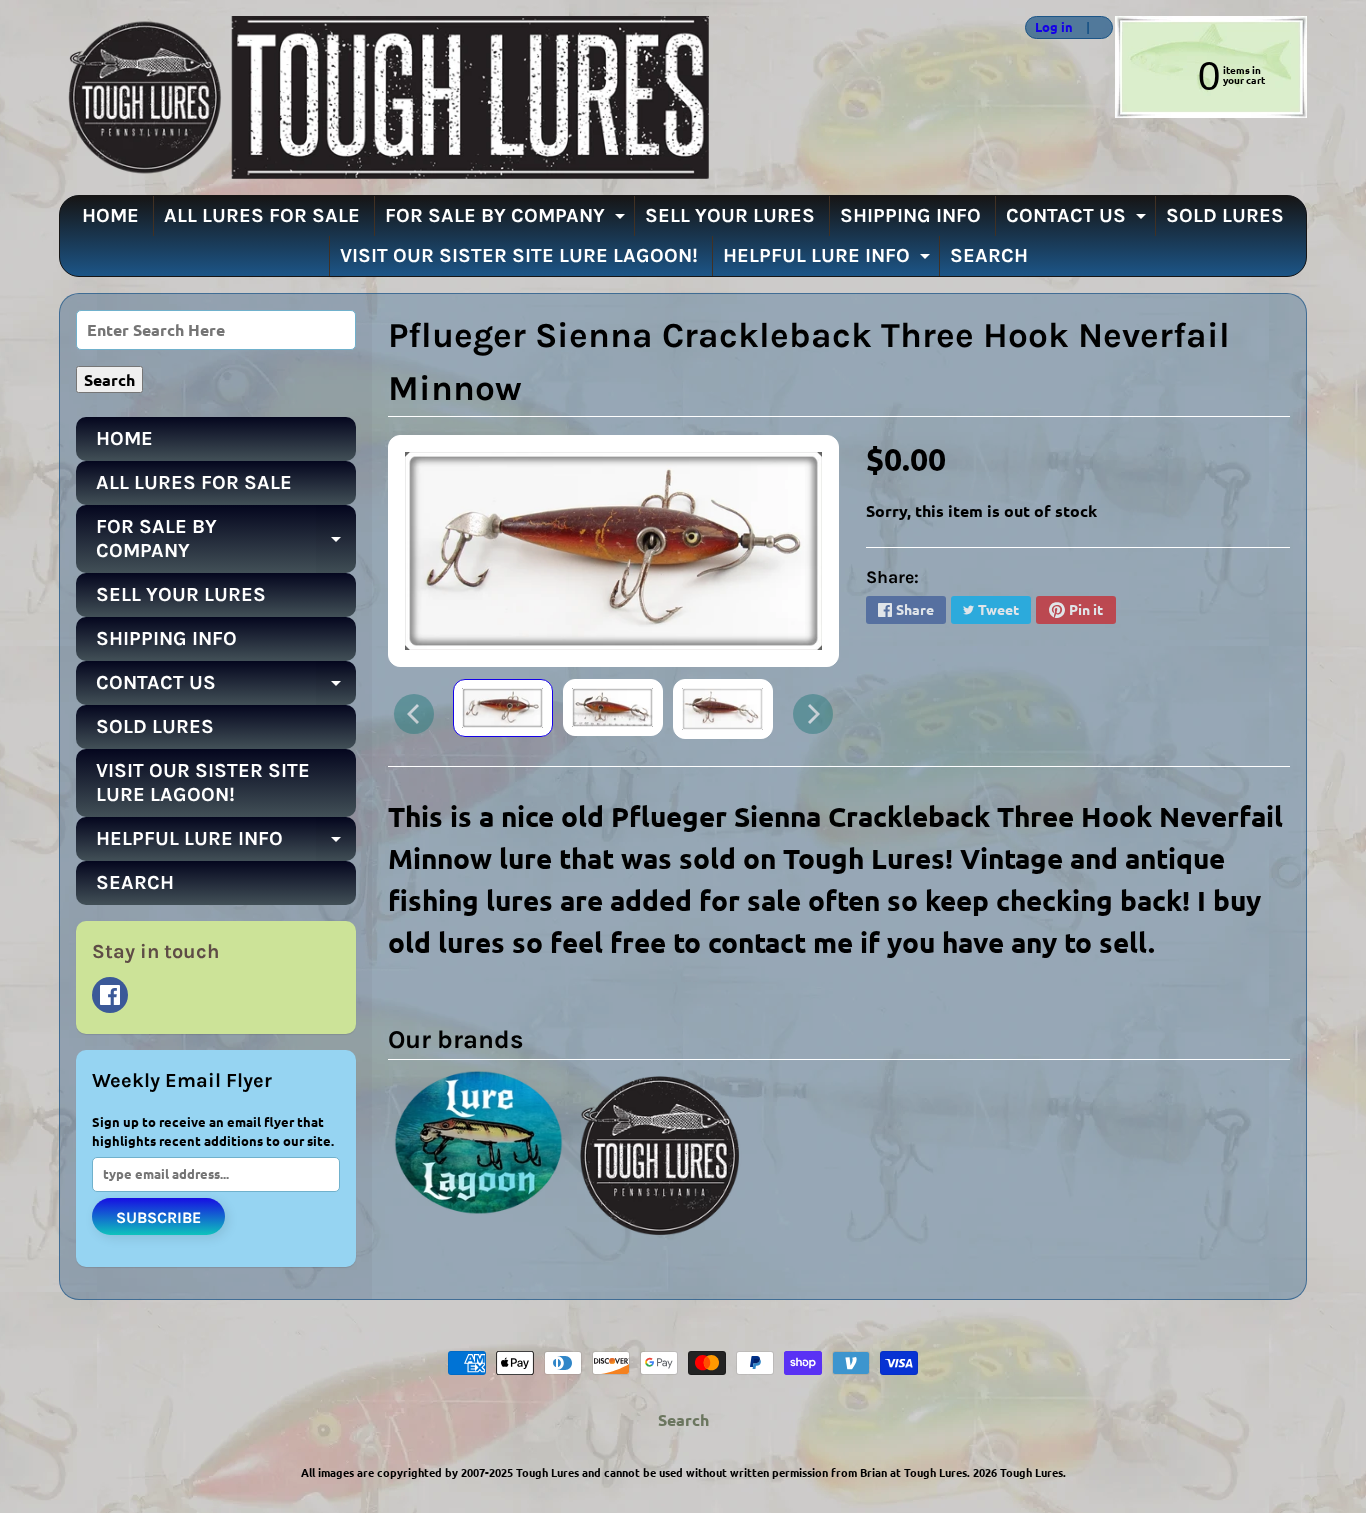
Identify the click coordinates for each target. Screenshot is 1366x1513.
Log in (1054, 27)
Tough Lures (1031, 1472)
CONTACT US (1078, 220)
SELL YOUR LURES (730, 215)
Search (683, 1419)
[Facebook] (110, 995)
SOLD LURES (1225, 215)
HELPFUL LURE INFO (829, 260)
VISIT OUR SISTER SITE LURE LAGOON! (519, 255)
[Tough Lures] (384, 97)
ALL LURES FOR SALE (262, 215)
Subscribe (158, 1217)
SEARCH (989, 255)
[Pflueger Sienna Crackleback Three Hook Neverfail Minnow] (503, 707)
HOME (110, 215)
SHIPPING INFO (910, 215)
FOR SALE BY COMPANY (507, 220)
